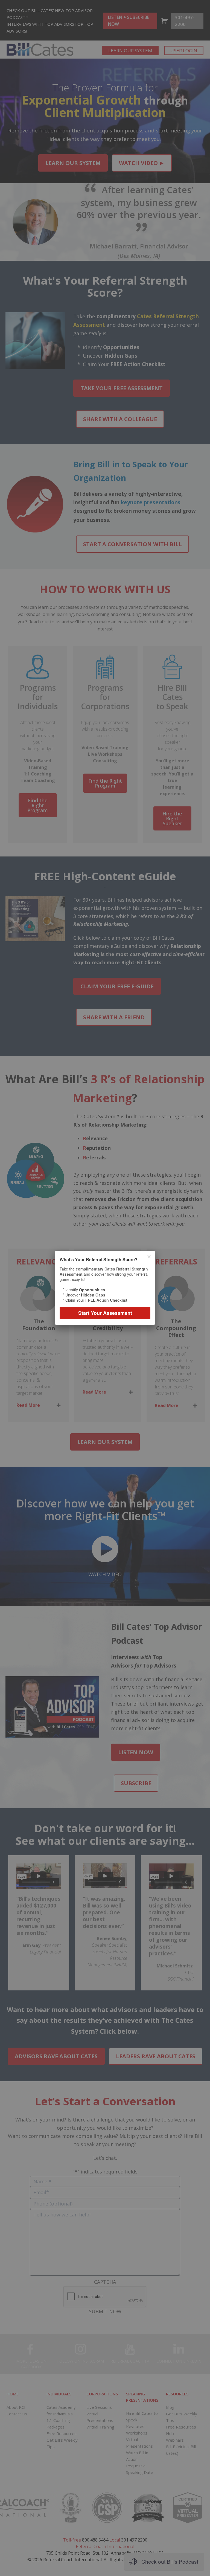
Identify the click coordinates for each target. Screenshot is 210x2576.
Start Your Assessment (105, 1313)
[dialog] (105, 1288)
